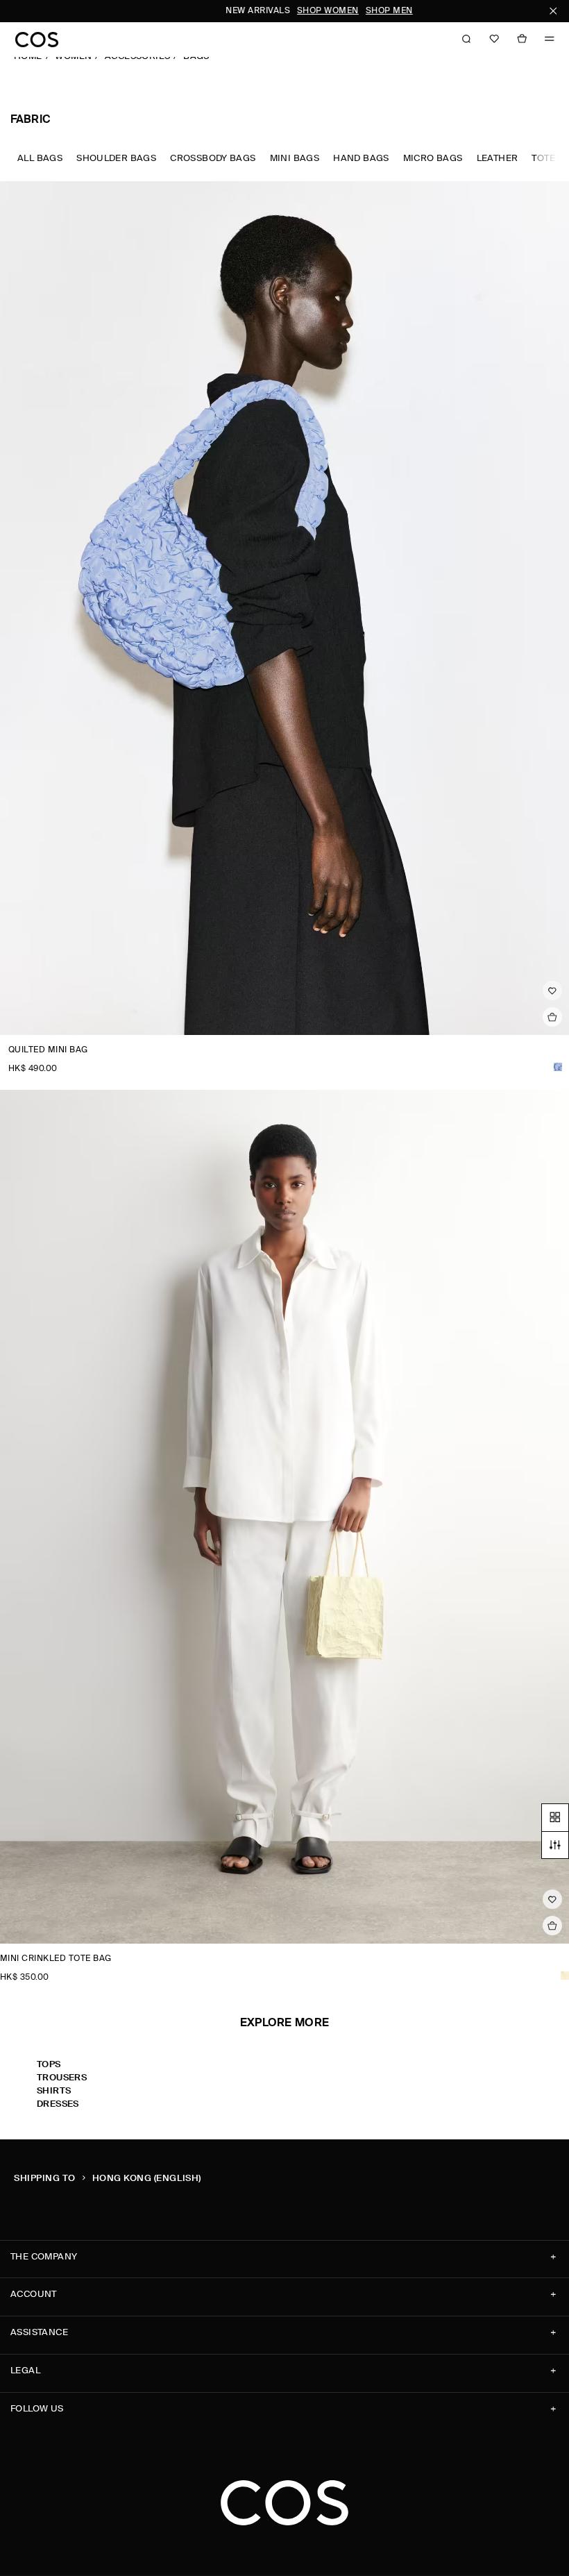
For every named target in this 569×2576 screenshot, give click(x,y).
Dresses (58, 2104)
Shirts (54, 2091)
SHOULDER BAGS (116, 159)
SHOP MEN (304, 11)
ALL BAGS (40, 159)
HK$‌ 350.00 (25, 1978)
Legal (25, 2371)
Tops (49, 2065)
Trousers (62, 2078)
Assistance (39, 2333)
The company (44, 2257)
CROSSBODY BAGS (213, 159)
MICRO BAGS (433, 159)
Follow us (37, 2409)
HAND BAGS (361, 159)
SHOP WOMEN (243, 11)
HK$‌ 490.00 (33, 1069)
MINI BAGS (295, 159)
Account (34, 2295)
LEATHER (498, 159)
